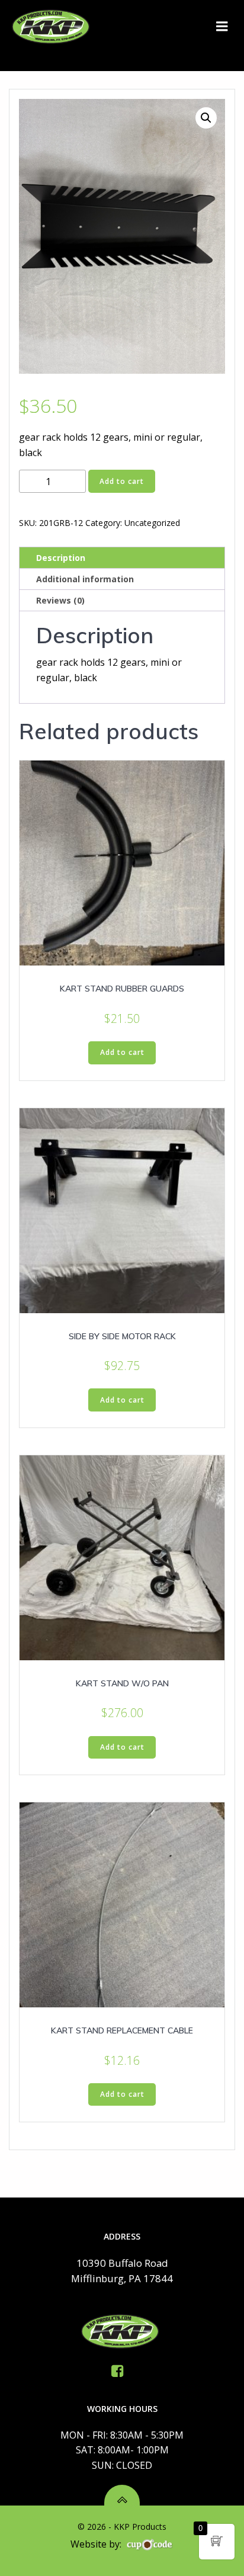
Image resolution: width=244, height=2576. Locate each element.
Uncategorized (152, 523)
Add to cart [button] (122, 1052)
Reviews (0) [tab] (60, 600)
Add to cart (122, 481)
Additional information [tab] (85, 579)
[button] (206, 118)
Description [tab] (61, 558)
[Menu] (222, 27)
